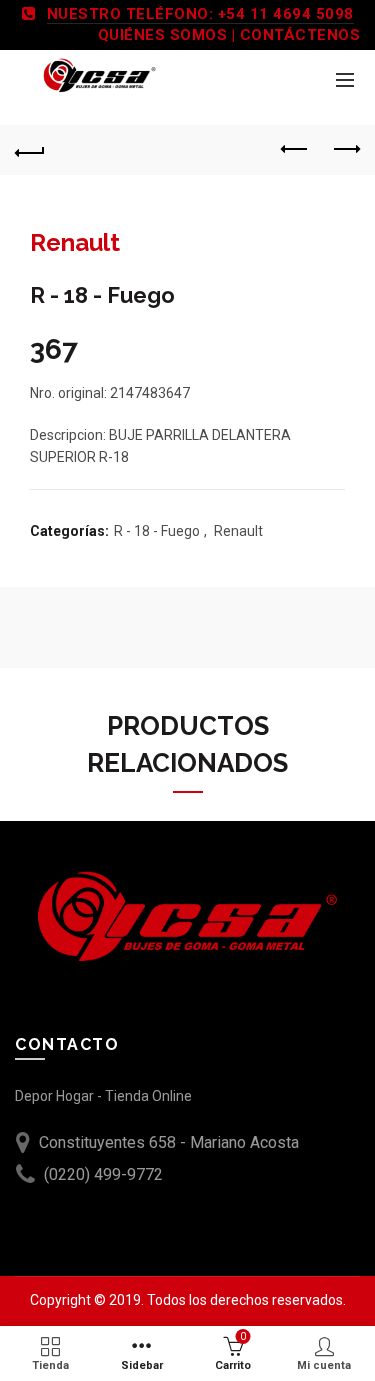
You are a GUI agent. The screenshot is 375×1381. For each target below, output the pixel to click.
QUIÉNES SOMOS (163, 35)
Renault (238, 531)
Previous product (295, 150)
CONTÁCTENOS (300, 35)
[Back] (30, 150)
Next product (345, 150)
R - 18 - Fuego (157, 531)
